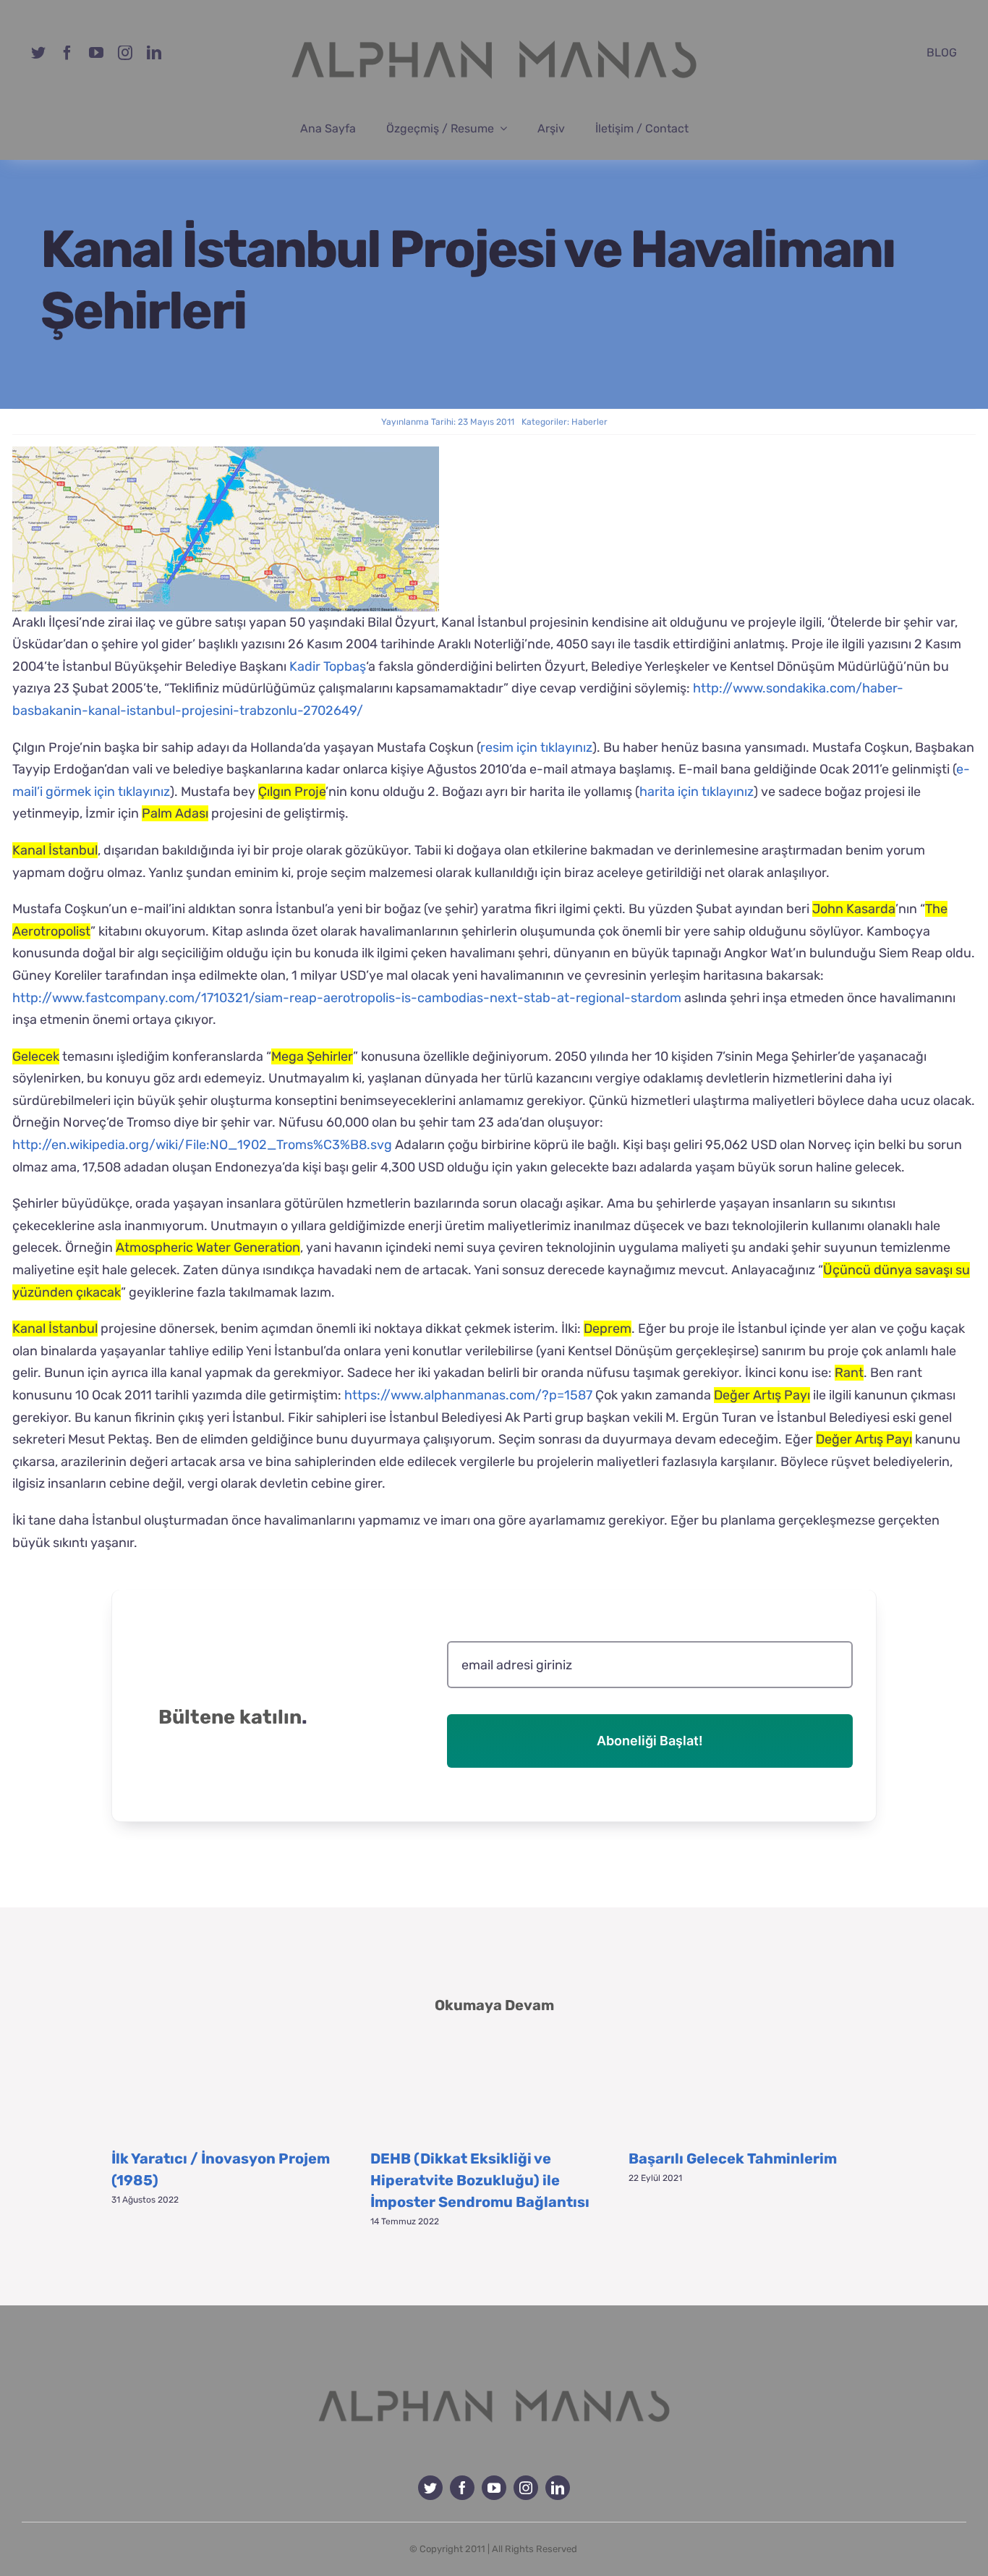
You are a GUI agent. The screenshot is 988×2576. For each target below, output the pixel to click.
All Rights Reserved (535, 2549)
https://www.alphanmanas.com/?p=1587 (468, 1395)
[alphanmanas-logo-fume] (494, 2378)
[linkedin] (154, 53)
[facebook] (67, 53)
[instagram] (125, 53)
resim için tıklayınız (536, 747)
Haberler (589, 422)
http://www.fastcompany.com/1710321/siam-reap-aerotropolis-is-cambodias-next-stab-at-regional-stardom (347, 998)
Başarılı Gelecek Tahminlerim (733, 2158)
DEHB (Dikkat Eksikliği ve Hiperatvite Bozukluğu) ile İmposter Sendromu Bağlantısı (480, 2180)
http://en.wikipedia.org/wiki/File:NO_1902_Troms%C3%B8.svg (202, 1145)
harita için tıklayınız (697, 792)
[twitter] (38, 53)
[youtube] (96, 53)
